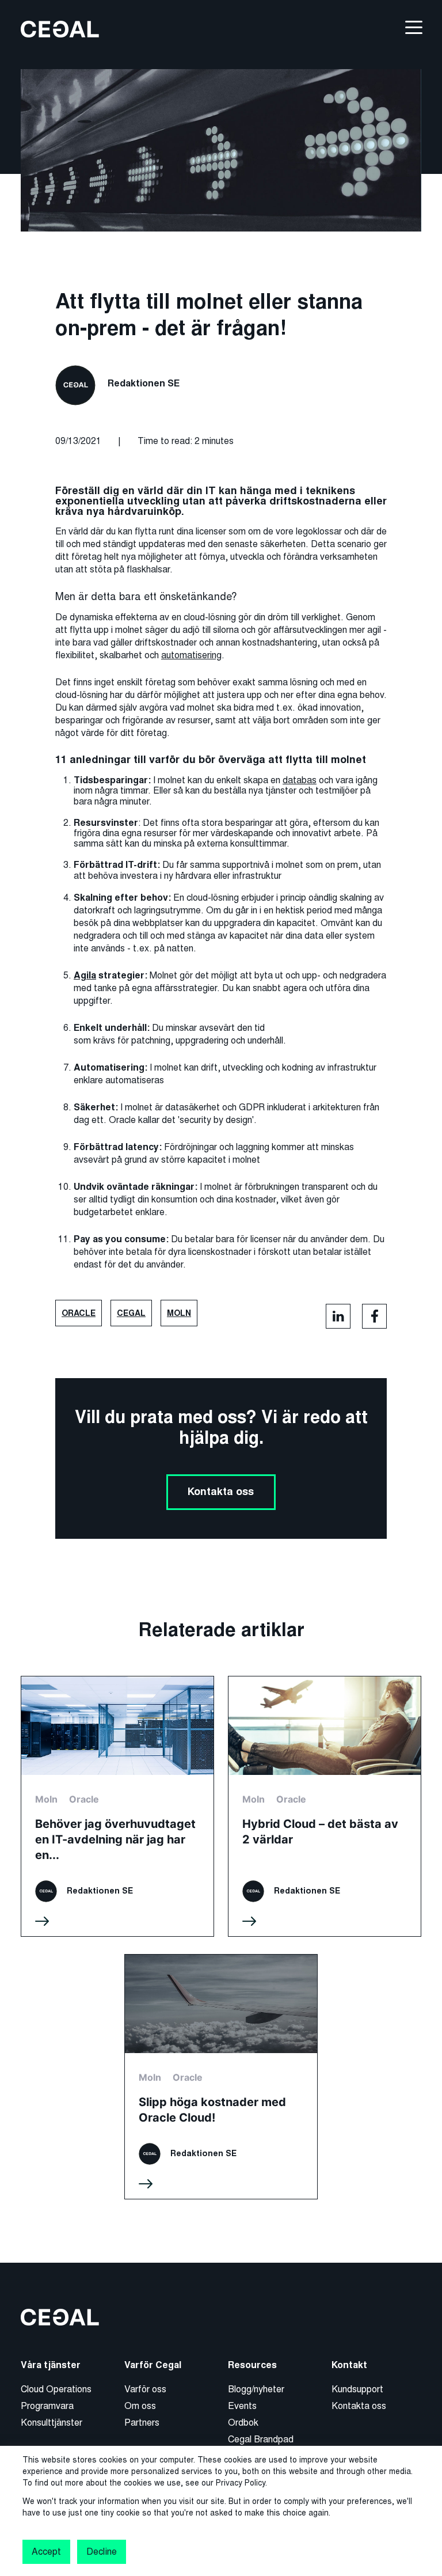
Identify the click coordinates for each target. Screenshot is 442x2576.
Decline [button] (101, 2552)
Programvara (47, 2406)
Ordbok (243, 2423)
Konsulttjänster (52, 2423)
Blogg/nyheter (256, 2389)
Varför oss (145, 2389)
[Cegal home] (60, 29)
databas (300, 780)
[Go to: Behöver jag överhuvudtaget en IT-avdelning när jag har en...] (117, 1806)
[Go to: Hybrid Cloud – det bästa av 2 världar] (325, 1806)
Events (242, 2406)
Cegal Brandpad (261, 2439)
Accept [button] (46, 2552)
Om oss (140, 2406)
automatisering (191, 655)
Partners (142, 2423)
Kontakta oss (221, 1492)
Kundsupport (357, 2389)
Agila (85, 976)
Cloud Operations (56, 2389)
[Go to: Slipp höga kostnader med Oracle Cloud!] (221, 2077)
